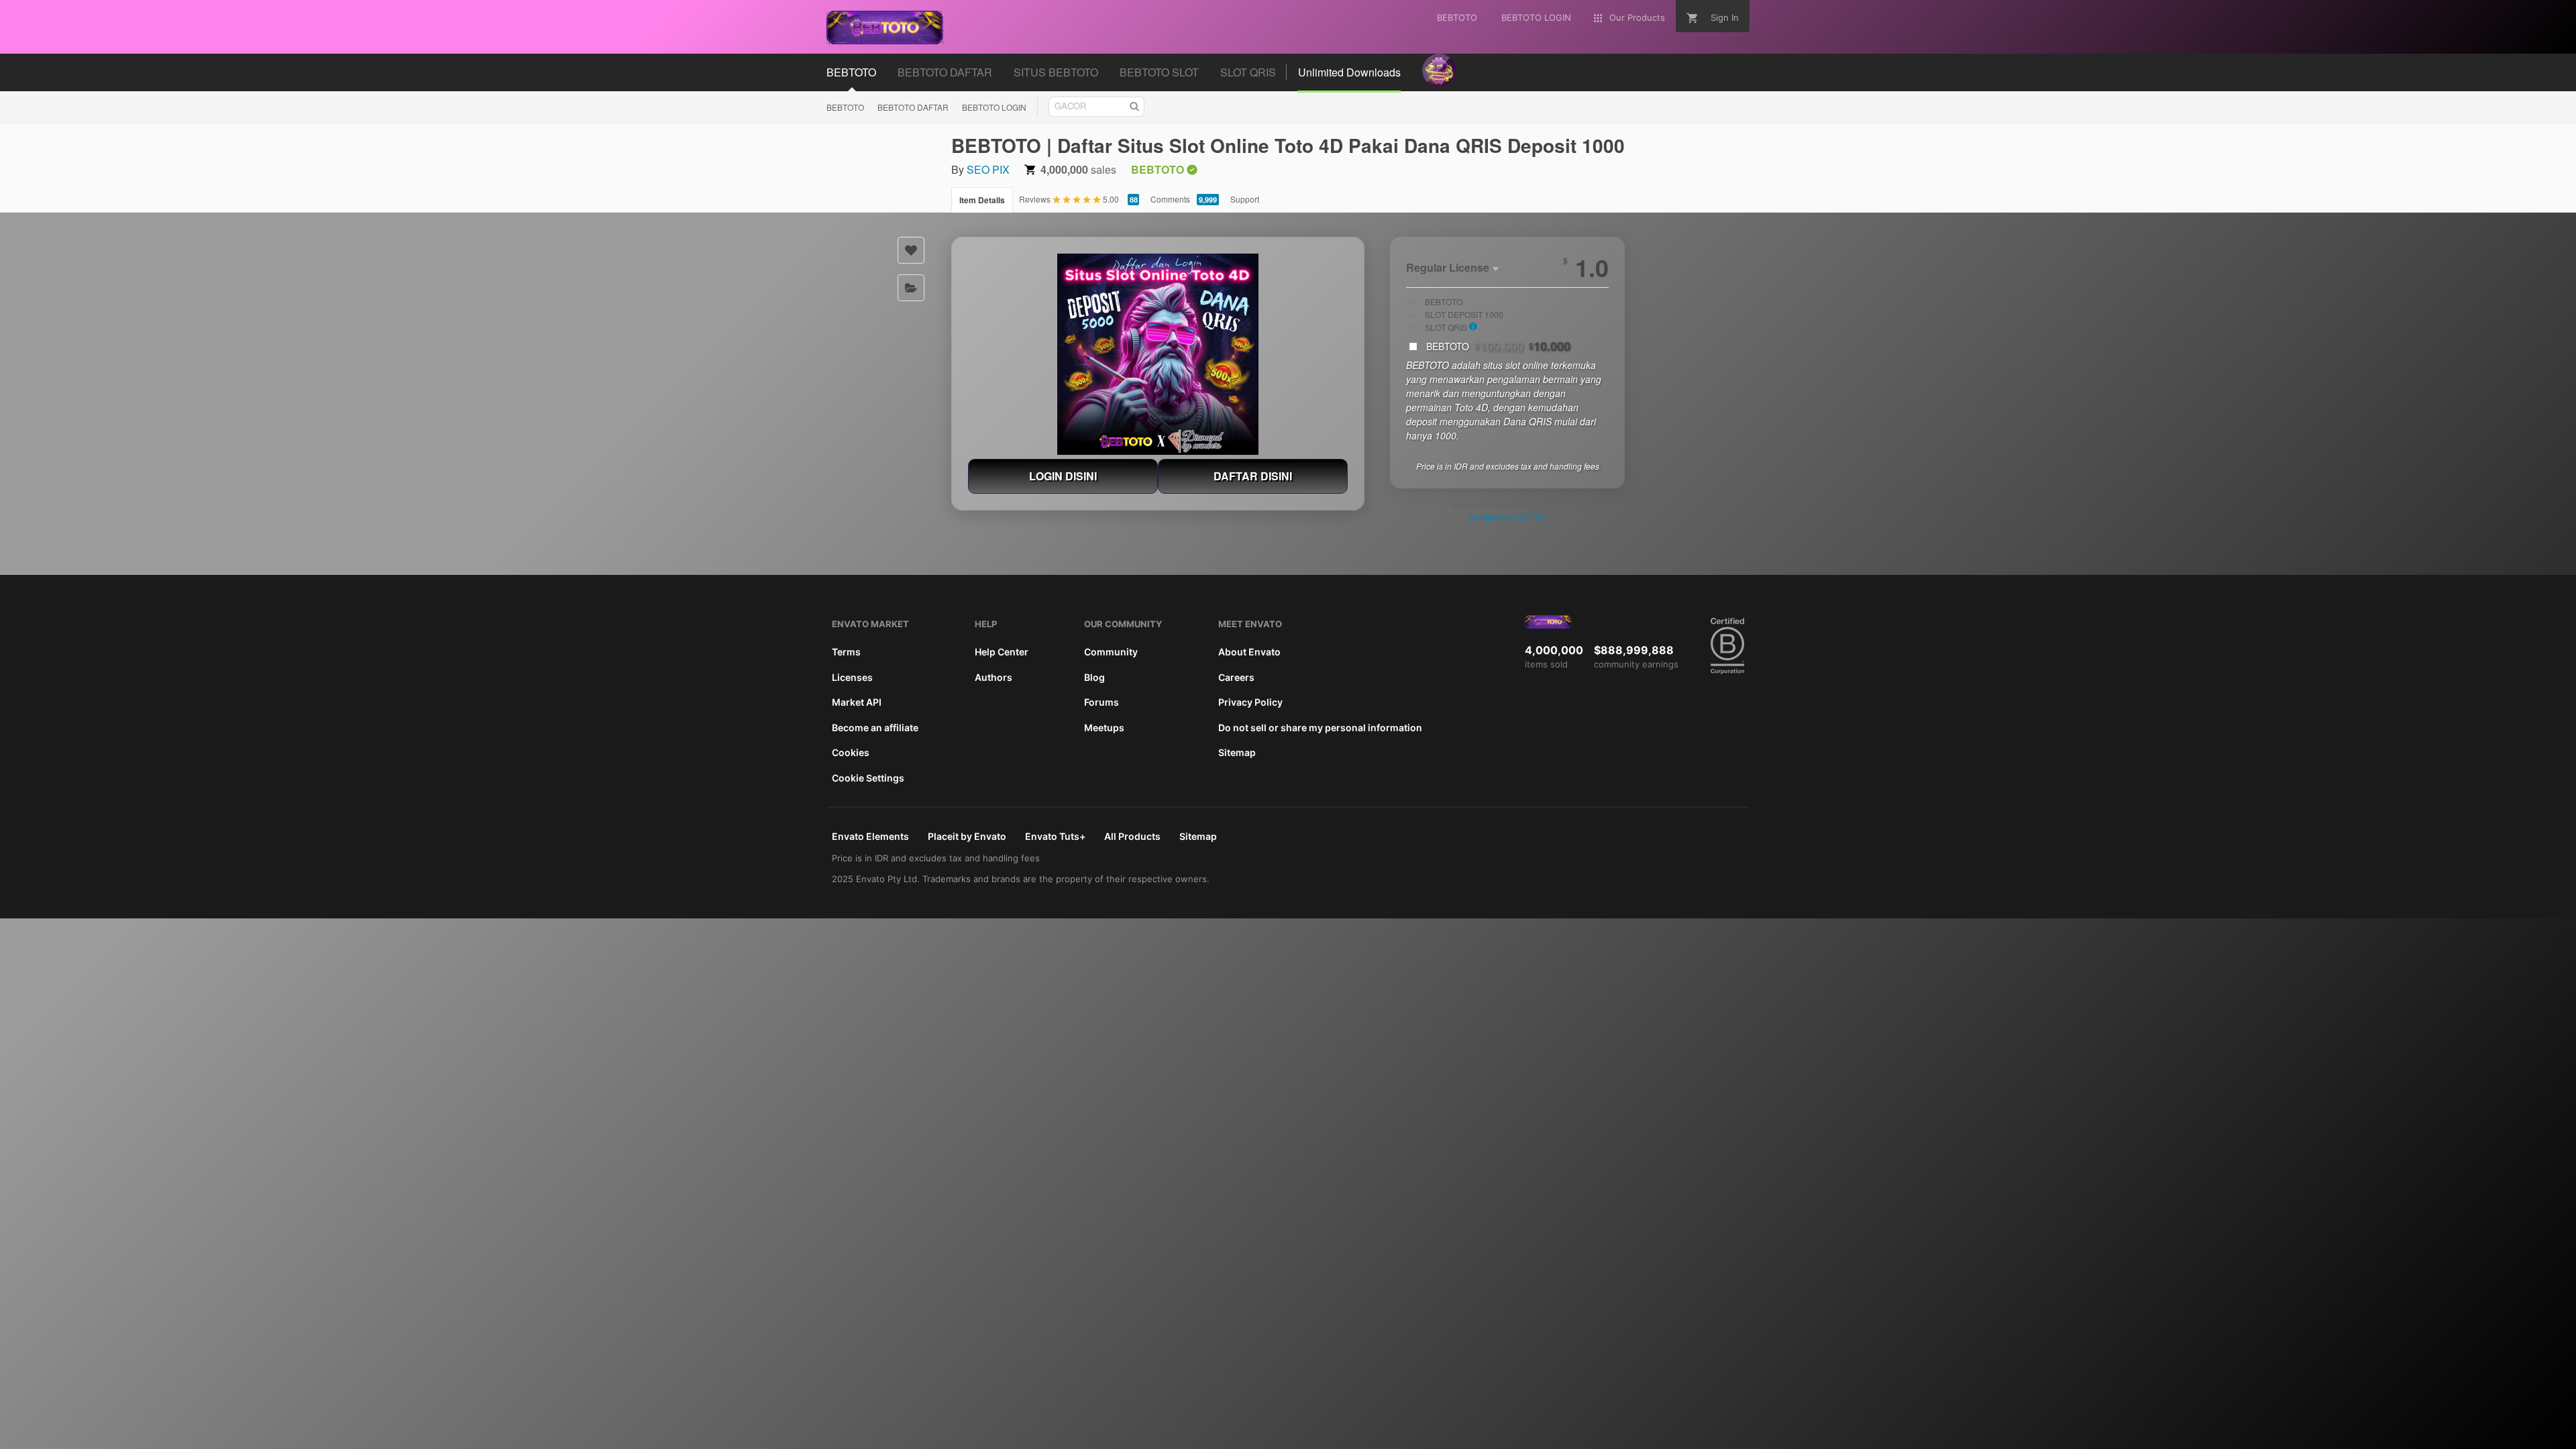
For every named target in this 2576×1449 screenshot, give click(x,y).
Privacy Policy (1250, 702)
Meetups (1104, 728)
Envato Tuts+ (1055, 836)
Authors (994, 677)
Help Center (1002, 652)
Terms (846, 652)
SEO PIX (988, 169)
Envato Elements (870, 836)
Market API (857, 702)
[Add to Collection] (911, 288)
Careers (1236, 677)
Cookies (851, 752)
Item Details (982, 200)
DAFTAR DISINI (1253, 476)
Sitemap (1237, 752)
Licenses (852, 677)
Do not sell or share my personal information (1320, 728)
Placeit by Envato (967, 836)
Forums (1102, 702)
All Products (1132, 836)
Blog (1094, 677)
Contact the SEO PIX (1507, 517)
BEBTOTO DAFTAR (913, 107)
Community (1111, 652)
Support (1245, 199)
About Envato (1249, 652)
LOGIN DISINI (1063, 476)
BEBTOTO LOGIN (994, 107)
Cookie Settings (868, 778)
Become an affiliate (875, 728)
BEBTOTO (845, 107)
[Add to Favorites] (911, 250)
